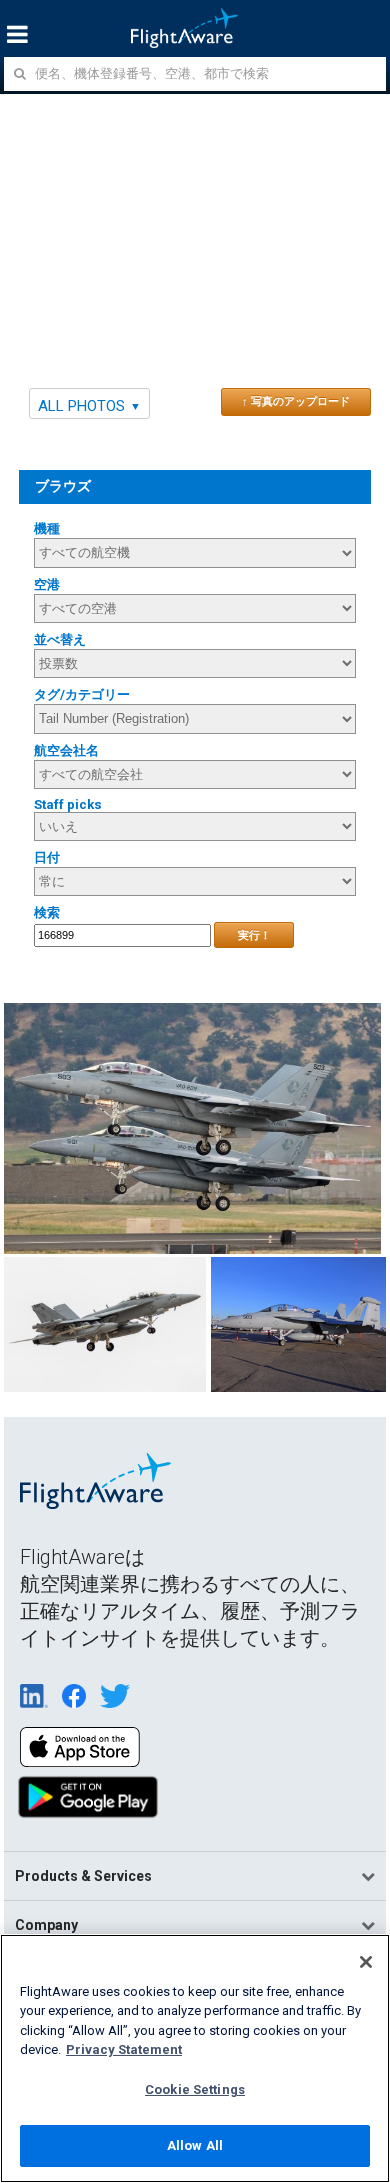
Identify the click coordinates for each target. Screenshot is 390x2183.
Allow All (195, 2145)
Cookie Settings (195, 2089)
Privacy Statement (124, 2049)
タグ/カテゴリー (82, 694)
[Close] (366, 1962)
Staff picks (68, 804)
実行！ (254, 935)
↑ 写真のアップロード (296, 401)
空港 (47, 584)
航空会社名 (66, 750)
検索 (47, 912)
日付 (47, 857)
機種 (47, 528)
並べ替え (60, 639)
